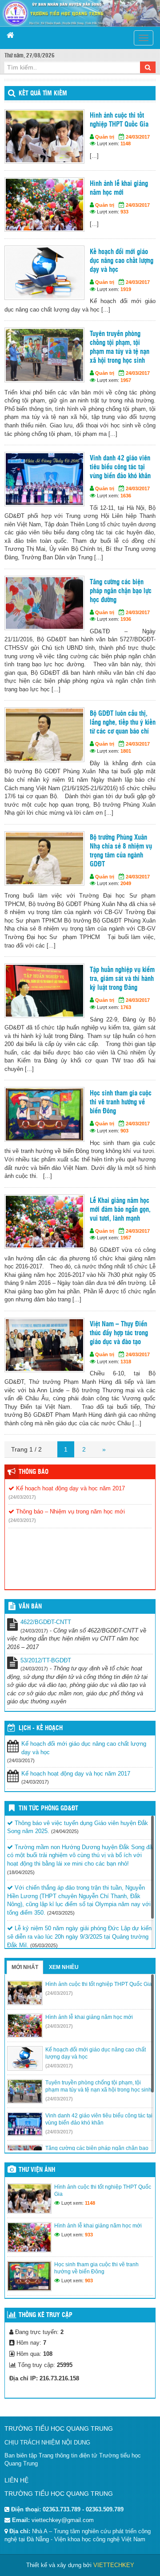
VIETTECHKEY (114, 2565)
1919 (126, 289)
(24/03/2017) (22, 1497)
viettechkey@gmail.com (63, 2520)
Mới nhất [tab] (25, 1967)
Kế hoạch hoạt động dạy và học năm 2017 (70, 1488)
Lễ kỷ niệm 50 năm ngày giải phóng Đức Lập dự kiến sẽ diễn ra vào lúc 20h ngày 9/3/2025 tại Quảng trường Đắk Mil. (79, 1936)
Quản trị (105, 137)
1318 (126, 1362)
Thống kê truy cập (46, 2315)
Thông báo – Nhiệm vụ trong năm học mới (70, 1512)
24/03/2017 (138, 137)
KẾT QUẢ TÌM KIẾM (43, 94)
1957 (126, 380)
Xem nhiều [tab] (64, 1967)
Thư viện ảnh (37, 2170)
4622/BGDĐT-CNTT (46, 1622)
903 (124, 1131)
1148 (126, 144)
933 (124, 212)
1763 (126, 1007)
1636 (126, 496)
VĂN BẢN (30, 1607)
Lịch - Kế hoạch (41, 1728)
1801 (126, 751)
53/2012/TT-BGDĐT (46, 1660)
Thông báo (34, 1472)
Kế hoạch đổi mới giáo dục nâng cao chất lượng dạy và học (84, 1748)
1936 (126, 619)
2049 (126, 883)
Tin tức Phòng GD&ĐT (48, 1809)
